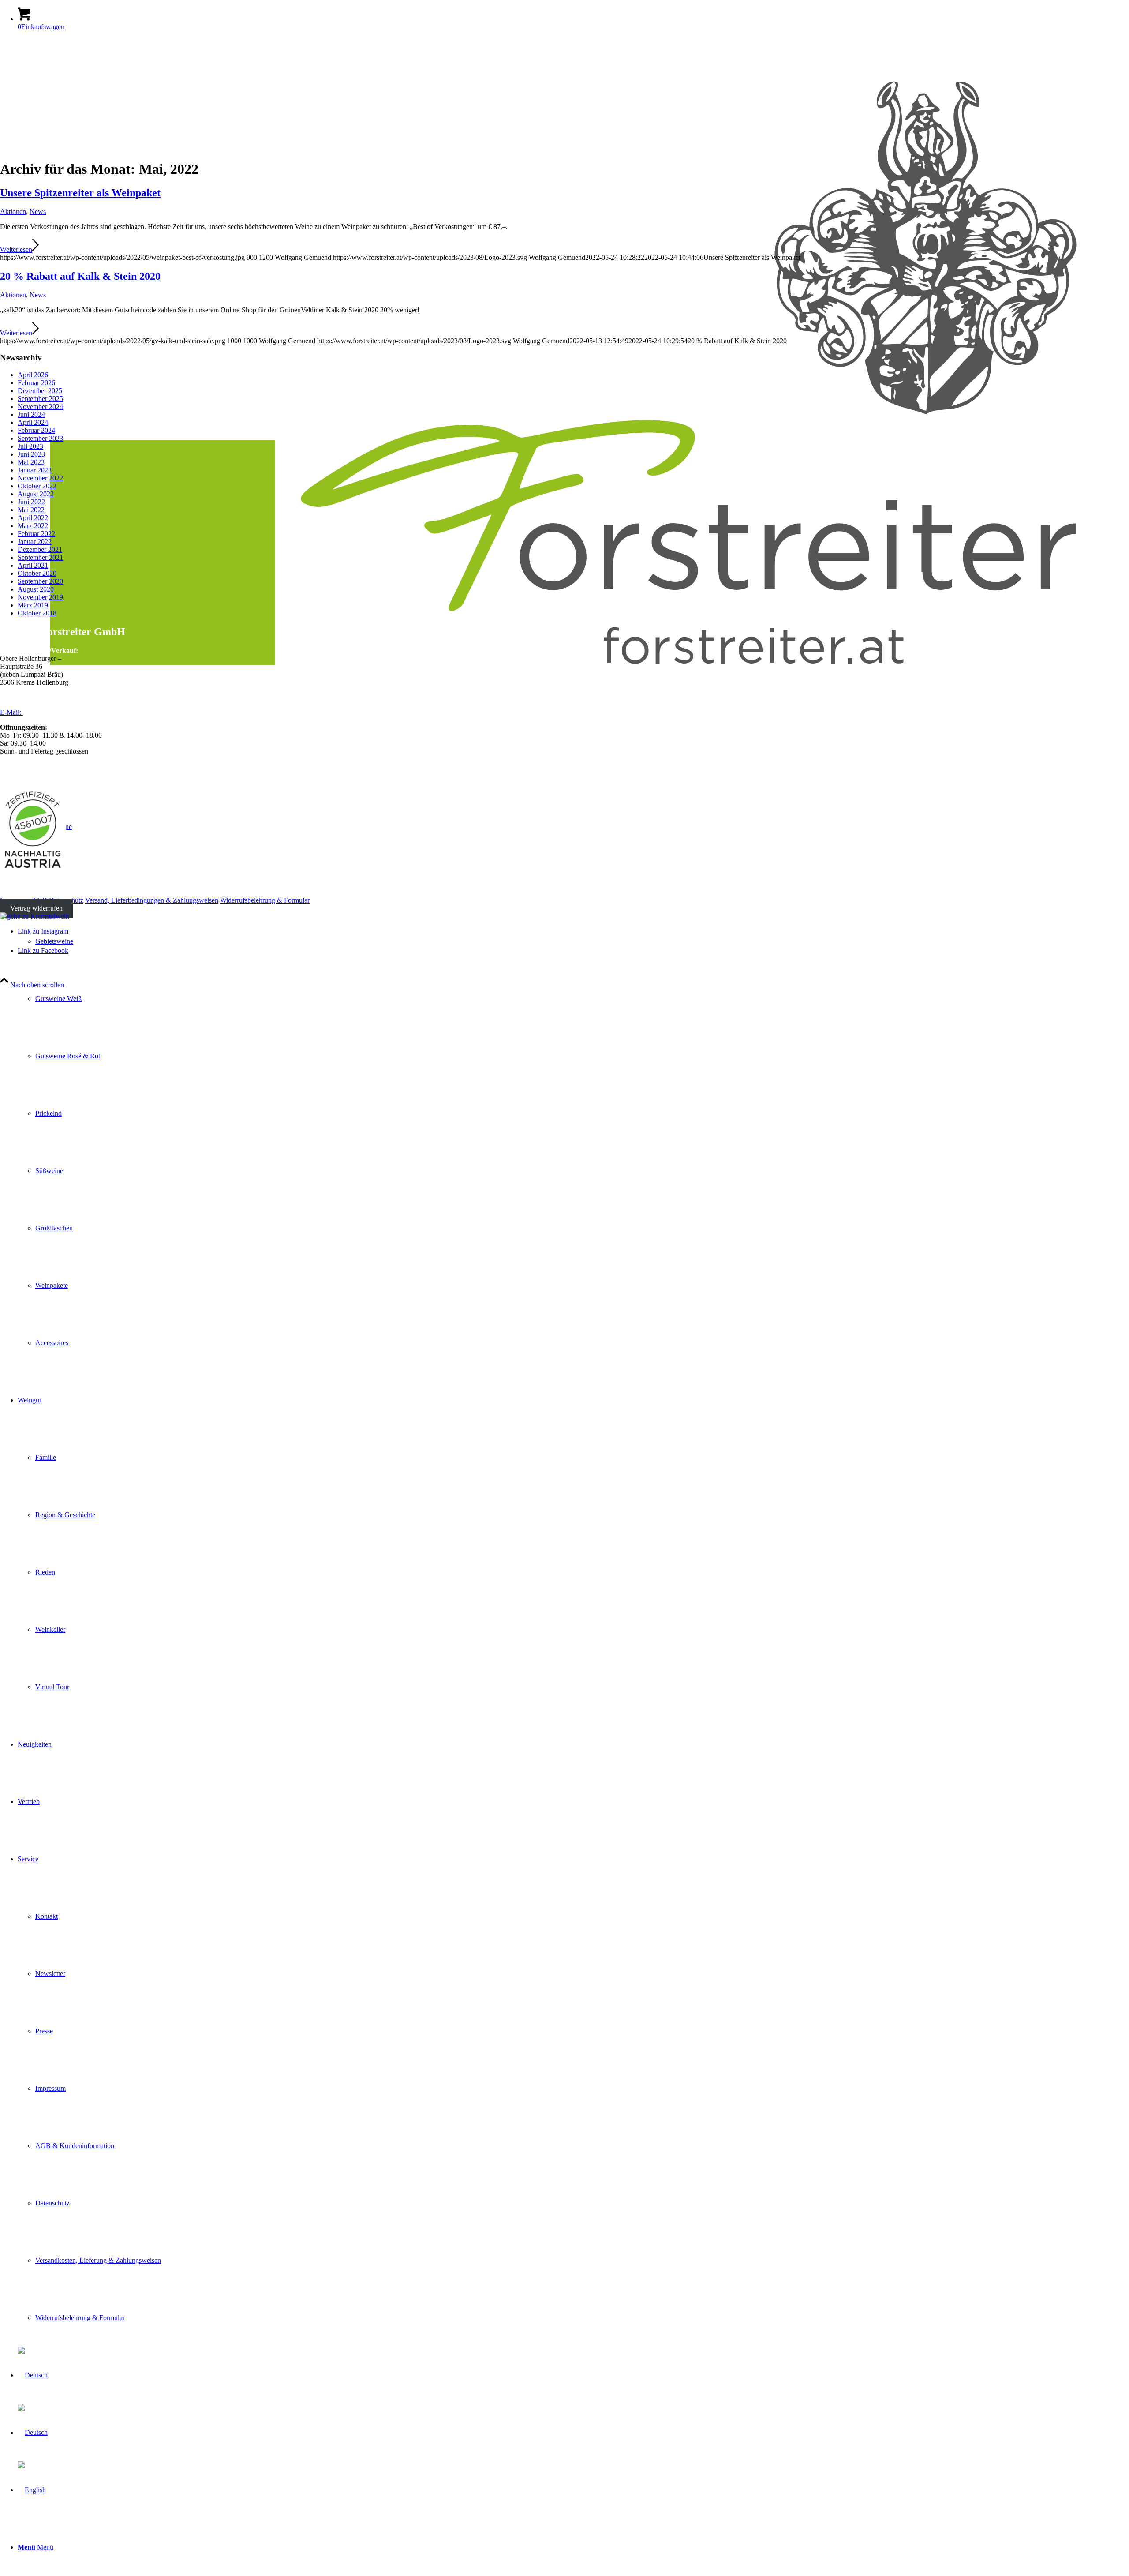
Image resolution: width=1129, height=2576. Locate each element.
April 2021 (33, 565)
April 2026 (33, 375)
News (38, 212)
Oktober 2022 (37, 486)
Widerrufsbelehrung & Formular (265, 900)
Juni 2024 (31, 414)
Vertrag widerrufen (36, 908)
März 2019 (33, 605)
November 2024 (40, 407)
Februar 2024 (36, 430)
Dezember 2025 (40, 391)
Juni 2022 (31, 502)
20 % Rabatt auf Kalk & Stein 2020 (80, 276)
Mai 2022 (31, 510)
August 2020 (36, 589)
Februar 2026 (36, 383)
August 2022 (36, 494)
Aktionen (13, 212)
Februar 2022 (36, 534)
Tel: (6, 697)
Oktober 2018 (37, 613)
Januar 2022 (35, 542)
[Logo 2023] (564, 705)
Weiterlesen (16, 249)
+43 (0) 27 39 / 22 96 (42, 697)
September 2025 (40, 399)
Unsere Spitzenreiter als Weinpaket (80, 193)
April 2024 (33, 422)
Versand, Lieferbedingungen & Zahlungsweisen (152, 900)
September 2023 (40, 438)
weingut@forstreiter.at (54, 712)
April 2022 (33, 518)
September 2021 (40, 557)
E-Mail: (11, 712)
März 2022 (33, 526)
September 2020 (40, 581)
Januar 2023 (35, 470)
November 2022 (40, 478)
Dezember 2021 (40, 549)
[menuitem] (573, 2547)
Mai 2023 (31, 462)
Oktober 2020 (37, 573)
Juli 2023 (30, 446)
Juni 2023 (31, 454)
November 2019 (40, 597)
